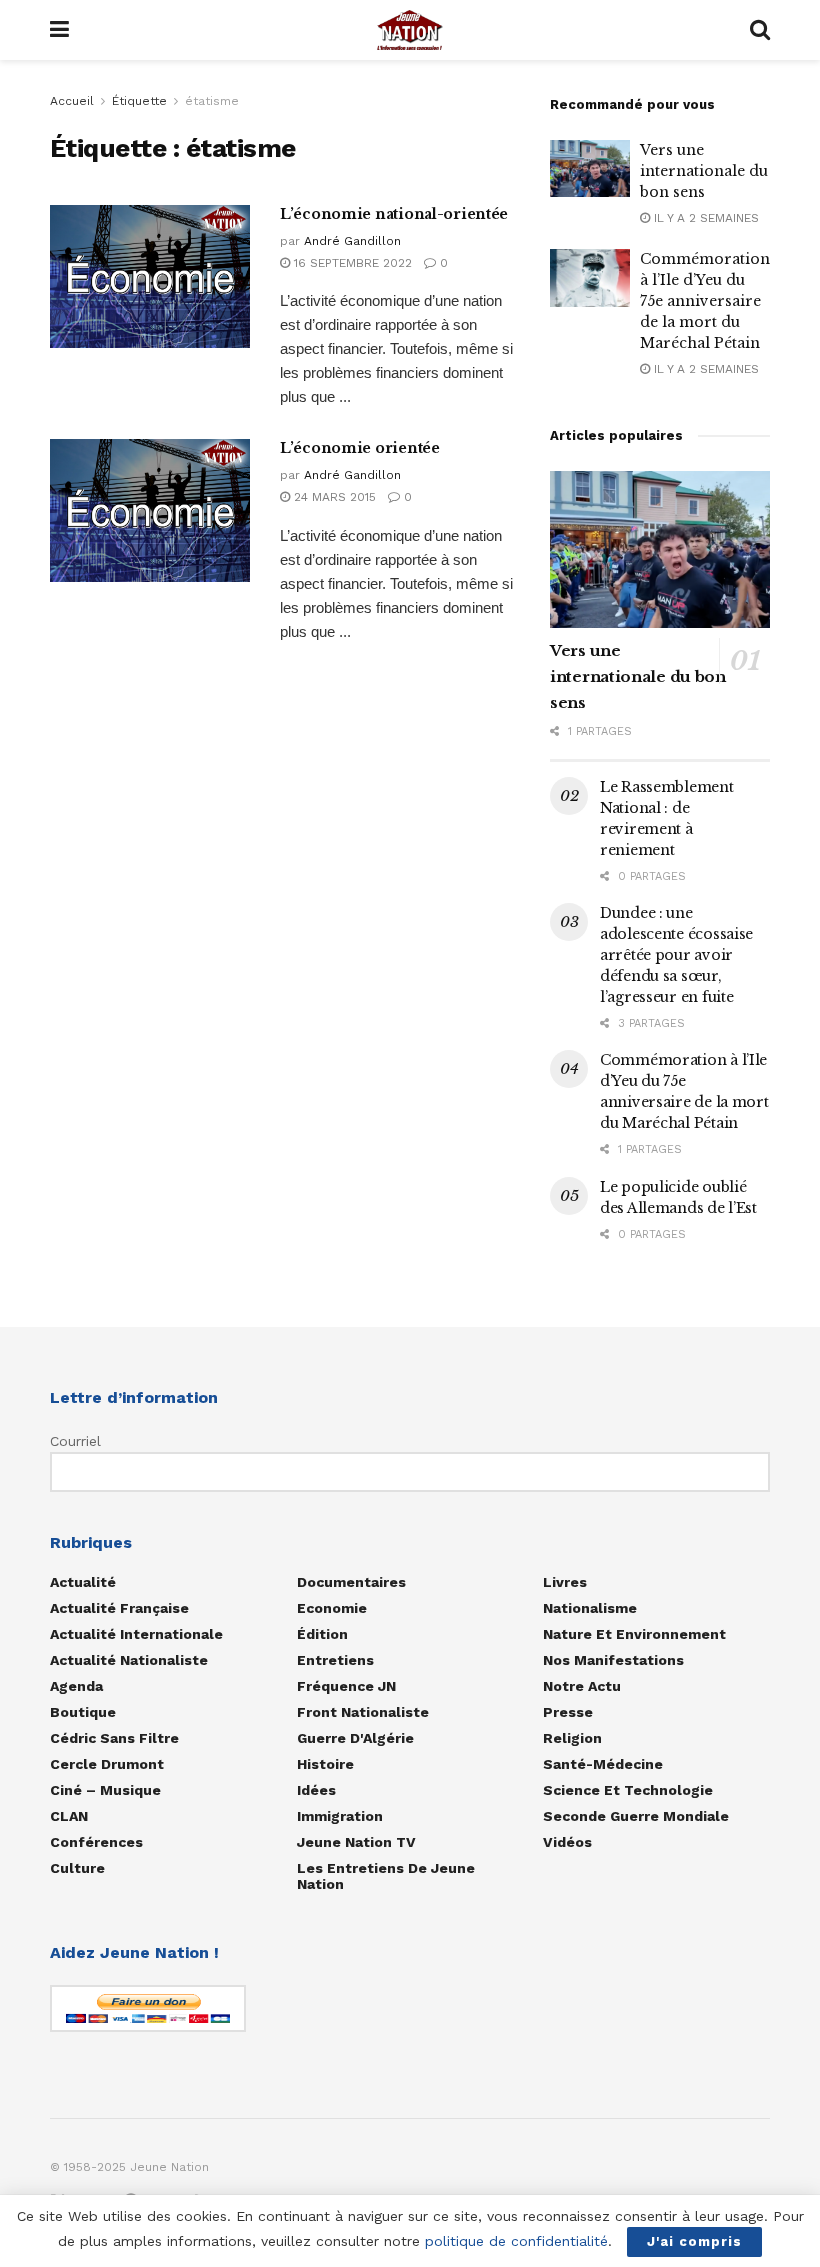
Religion (572, 1738)
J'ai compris (694, 2241)
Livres (565, 1582)
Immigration (340, 1816)
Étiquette (139, 101)
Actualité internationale (136, 1634)
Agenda (76, 1686)
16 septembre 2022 (351, 263)
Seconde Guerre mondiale (636, 1816)
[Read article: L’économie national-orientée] (150, 276)
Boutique (83, 1712)
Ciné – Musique (105, 1790)
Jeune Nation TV (356, 1842)
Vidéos (567, 1842)
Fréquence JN (346, 1686)
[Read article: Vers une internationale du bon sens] (590, 168)
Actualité (83, 1582)
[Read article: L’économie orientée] (150, 510)
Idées (316, 1790)
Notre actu (582, 1686)
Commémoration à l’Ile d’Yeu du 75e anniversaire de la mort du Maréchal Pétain (705, 301)
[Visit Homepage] (410, 30)
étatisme (212, 101)
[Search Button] (760, 30)
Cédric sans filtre (114, 1738)
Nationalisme (590, 1608)
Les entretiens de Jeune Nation (386, 1876)
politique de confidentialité (516, 2241)
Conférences (96, 1842)
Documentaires (351, 1582)
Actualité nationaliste (129, 1660)
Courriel (75, 1441)
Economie (332, 1608)
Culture (77, 1868)
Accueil (72, 101)
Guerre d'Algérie (355, 1738)
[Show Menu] (59, 30)
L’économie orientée (360, 448)
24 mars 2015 (333, 497)
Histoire (325, 1764)
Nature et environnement (634, 1634)
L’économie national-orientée (394, 214)
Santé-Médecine (603, 1764)
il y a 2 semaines (704, 218)
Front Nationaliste (363, 1712)
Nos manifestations (613, 1660)
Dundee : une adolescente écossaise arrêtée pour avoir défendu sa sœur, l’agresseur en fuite (676, 955)
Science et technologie (628, 1790)
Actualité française (119, 1608)
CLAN (69, 1816)
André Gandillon (352, 241)
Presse (568, 1712)
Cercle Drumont (107, 1764)
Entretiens (335, 1660)
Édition (322, 1634)
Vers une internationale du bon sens (704, 171)
